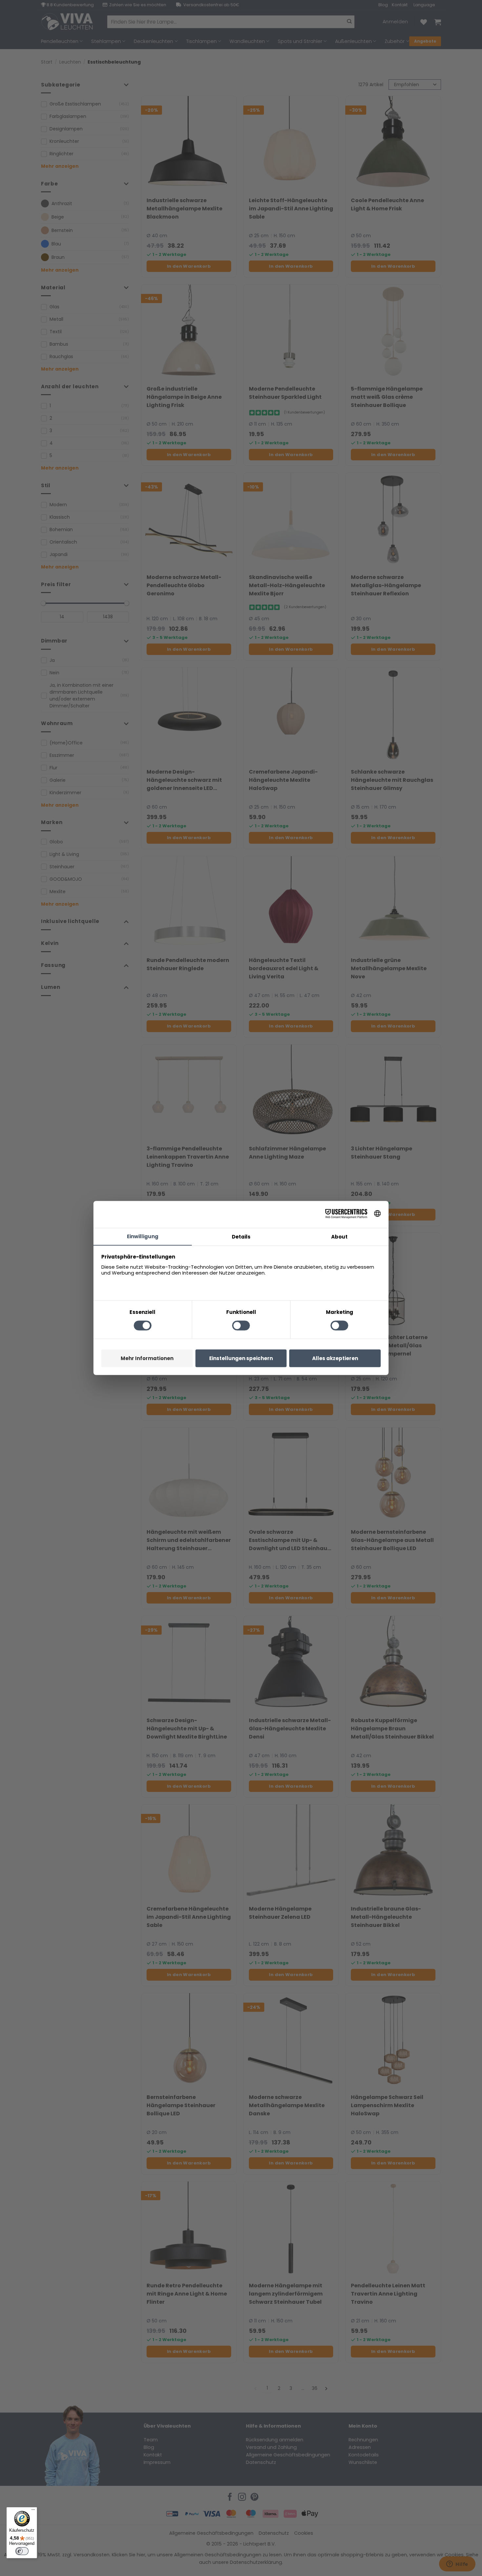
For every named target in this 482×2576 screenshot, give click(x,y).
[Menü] (33, 2511)
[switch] (22, 2551)
